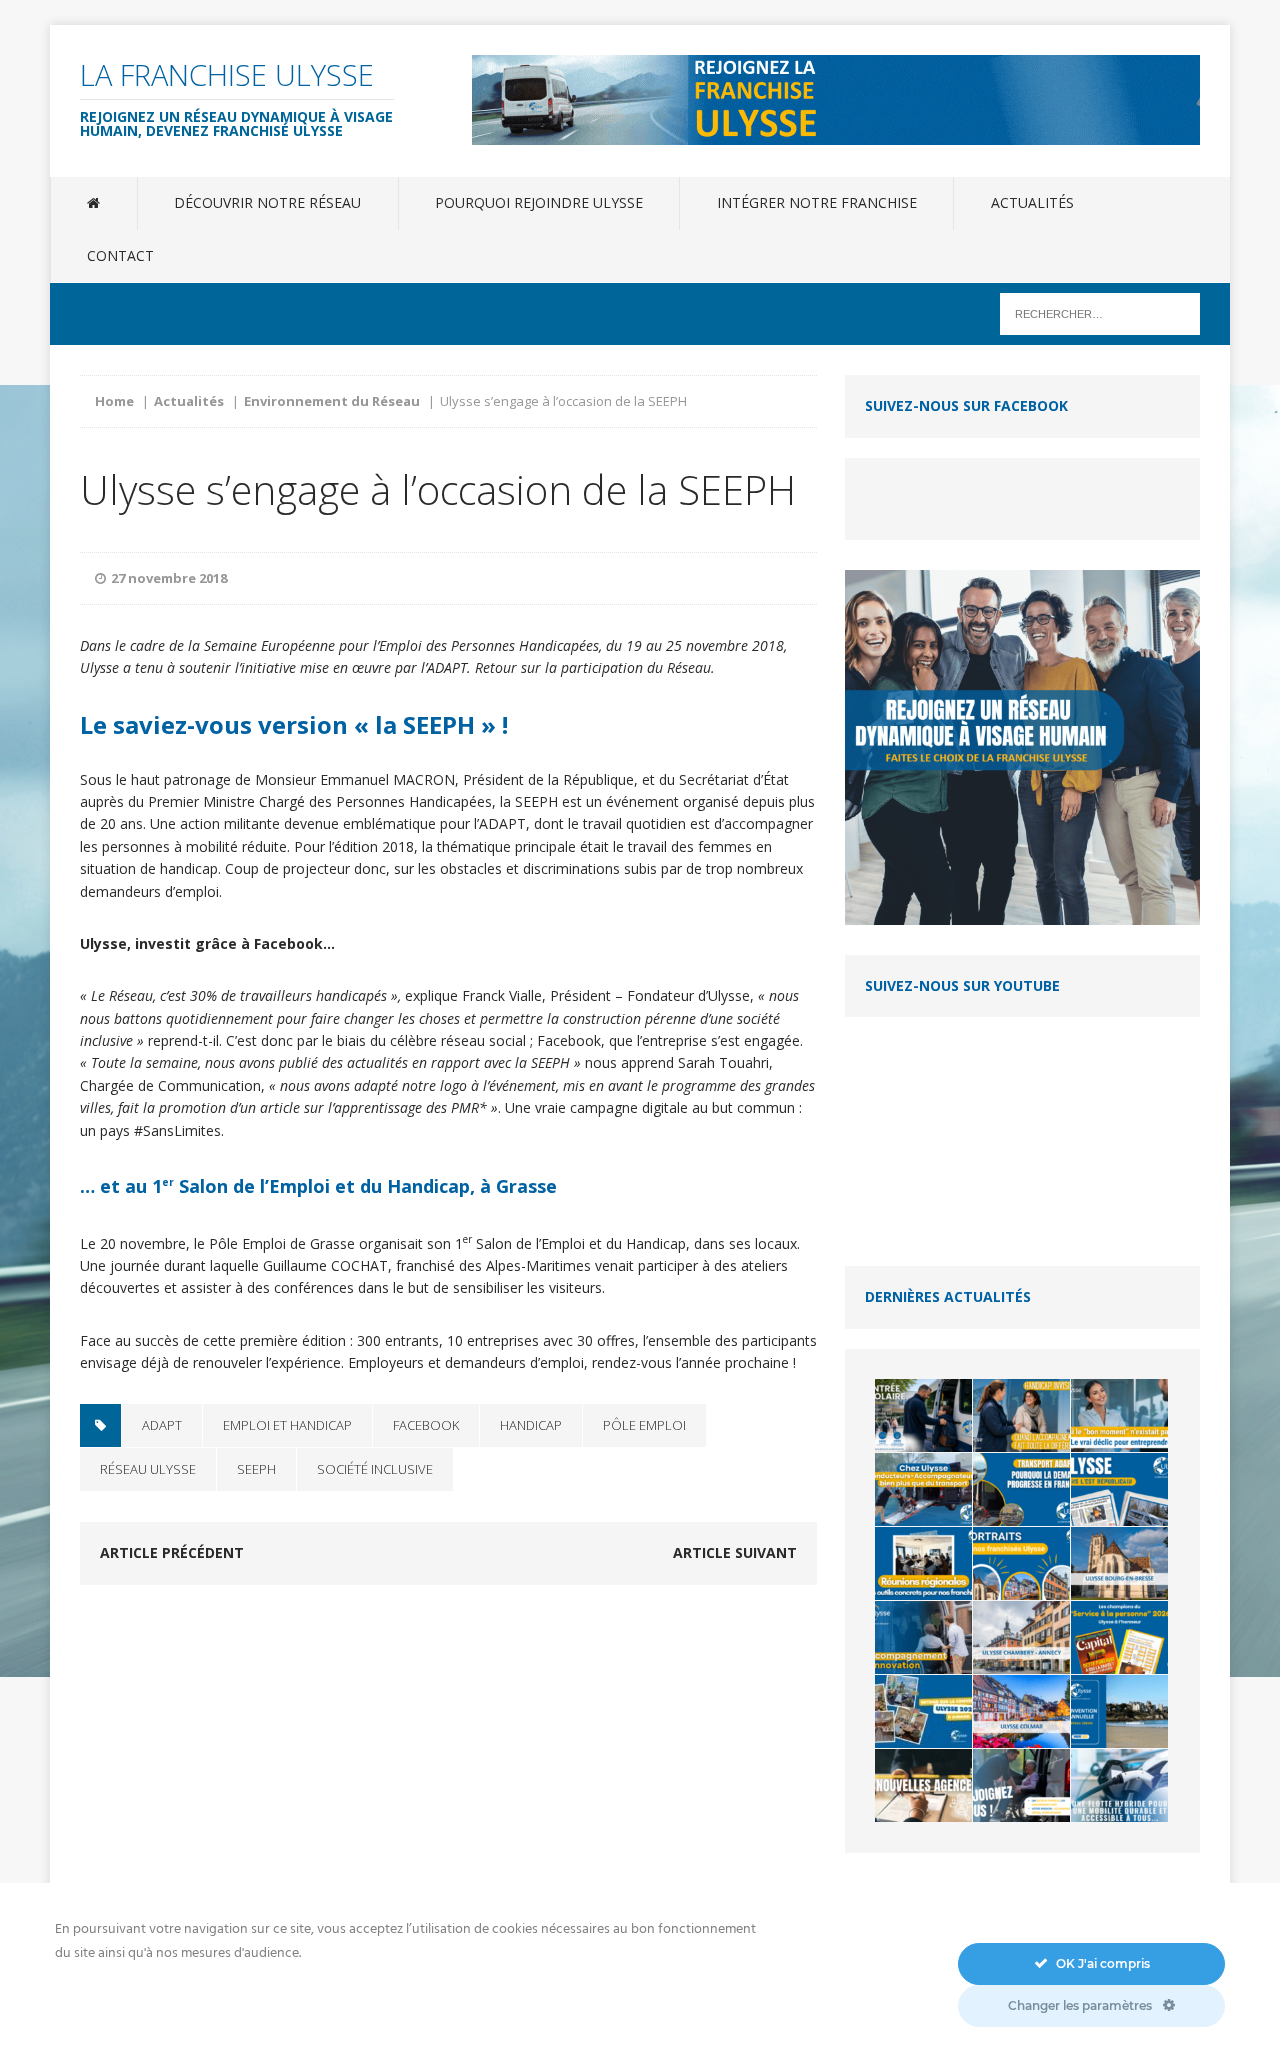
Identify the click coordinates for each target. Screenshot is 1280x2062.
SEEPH (256, 1469)
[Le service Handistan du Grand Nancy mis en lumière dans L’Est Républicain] (1119, 1489)
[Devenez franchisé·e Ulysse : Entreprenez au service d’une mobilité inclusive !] (1021, 1785)
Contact (120, 255)
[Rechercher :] (1100, 312)
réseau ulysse (148, 1469)
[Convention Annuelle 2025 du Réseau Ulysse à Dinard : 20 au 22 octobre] (1119, 1711)
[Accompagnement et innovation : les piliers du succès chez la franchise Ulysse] (923, 1637)
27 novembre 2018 (169, 578)
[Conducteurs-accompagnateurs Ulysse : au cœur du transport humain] (923, 1489)
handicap (531, 1425)
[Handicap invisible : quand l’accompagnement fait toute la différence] (1021, 1415)
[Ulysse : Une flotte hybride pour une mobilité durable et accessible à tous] (1119, 1785)
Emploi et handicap (287, 1425)
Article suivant (735, 1552)
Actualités (1032, 202)
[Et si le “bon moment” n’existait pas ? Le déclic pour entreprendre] (1119, 1415)
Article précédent (172, 1552)
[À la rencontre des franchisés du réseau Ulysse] (1021, 1563)
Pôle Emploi (644, 1425)
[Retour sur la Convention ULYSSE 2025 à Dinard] (923, 1711)
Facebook (426, 1425)
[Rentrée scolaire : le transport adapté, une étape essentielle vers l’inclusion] (923, 1415)
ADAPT (162, 1425)
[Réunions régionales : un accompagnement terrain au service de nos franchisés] (923, 1563)
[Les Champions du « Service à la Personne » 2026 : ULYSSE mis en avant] (1119, 1637)
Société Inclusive (375, 1469)
